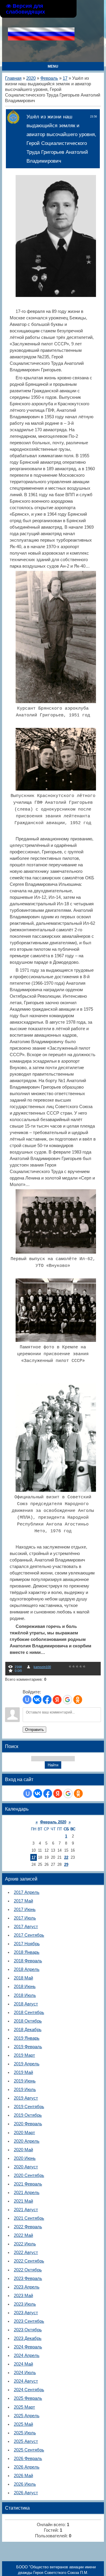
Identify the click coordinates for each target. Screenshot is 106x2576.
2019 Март (24, 2055)
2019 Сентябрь (29, 2107)
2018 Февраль (28, 1961)
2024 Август (26, 2381)
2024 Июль (25, 2373)
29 (66, 1864)
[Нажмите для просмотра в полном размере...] (59, 295)
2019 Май (23, 2072)
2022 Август (26, 2252)
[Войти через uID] (27, 1700)
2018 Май (23, 1978)
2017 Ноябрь (27, 1944)
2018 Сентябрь (29, 2013)
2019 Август (26, 2098)
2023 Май (23, 2296)
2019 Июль (25, 2090)
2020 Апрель (27, 2141)
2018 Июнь (25, 1987)
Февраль (49, 78)
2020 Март (24, 2133)
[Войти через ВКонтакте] (37, 1700)
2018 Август (26, 2004)
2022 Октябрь (28, 2270)
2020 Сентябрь (29, 2175)
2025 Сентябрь (29, 2450)
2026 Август (26, 2493)
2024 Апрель (27, 2356)
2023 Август (26, 2313)
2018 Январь (27, 1952)
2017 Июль (25, 1918)
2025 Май (23, 2424)
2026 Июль (25, 2484)
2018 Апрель (27, 1969)
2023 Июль (25, 2304)
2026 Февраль (28, 2459)
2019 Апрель (27, 2064)
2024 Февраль (28, 2347)
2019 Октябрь (28, 2115)
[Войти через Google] (67, 1700)
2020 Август (26, 2167)
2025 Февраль (28, 2398)
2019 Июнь (25, 2081)
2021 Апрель (27, 2193)
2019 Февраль (28, 2047)
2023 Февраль (28, 2278)
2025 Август (26, 2441)
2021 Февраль (28, 2184)
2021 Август (26, 2210)
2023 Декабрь (28, 2338)
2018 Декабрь (28, 2030)
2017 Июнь (25, 1909)
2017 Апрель (27, 1892)
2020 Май (23, 2150)
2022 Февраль (28, 2227)
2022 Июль (25, 2244)
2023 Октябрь (28, 2330)
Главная (13, 78)
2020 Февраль (28, 2124)
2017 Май (23, 1901)
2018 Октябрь (28, 2021)
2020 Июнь (25, 2158)
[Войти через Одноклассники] (78, 1700)
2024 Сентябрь (29, 2390)
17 (65, 78)
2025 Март (24, 2407)
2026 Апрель (27, 2467)
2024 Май (23, 2364)
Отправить (34, 1730)
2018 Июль (25, 1995)
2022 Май (23, 2235)
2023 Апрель (27, 2287)
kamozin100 (42, 1667)
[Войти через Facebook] (47, 1700)
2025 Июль (25, 2433)
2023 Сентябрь (29, 2321)
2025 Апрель (27, 2416)
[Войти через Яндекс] (57, 1700)
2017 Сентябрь (29, 1935)
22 (66, 1857)
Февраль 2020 (53, 1822)
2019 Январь (27, 2038)
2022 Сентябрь (29, 2261)
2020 (31, 78)
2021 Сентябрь (29, 2218)
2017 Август (26, 1927)
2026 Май (23, 2476)
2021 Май (23, 2201)
